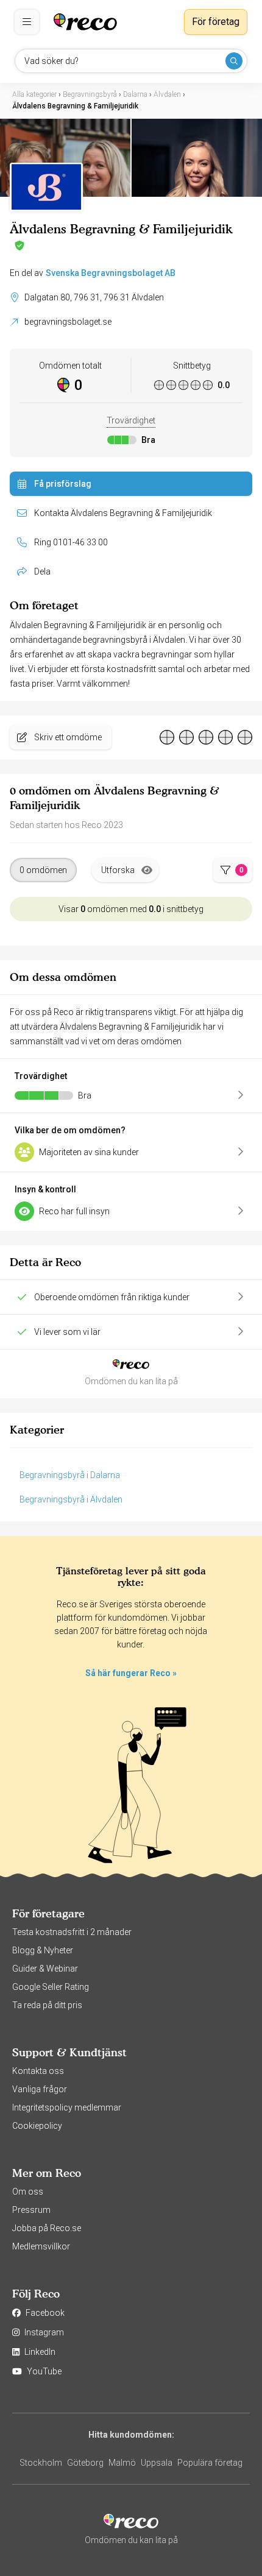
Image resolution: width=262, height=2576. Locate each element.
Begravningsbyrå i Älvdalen (71, 1499)
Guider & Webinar (45, 1969)
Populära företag (210, 2463)
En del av (93, 273)
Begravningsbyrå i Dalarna (70, 1475)
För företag (216, 22)
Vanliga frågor (40, 2089)
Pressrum (31, 2210)
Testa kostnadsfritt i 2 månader (72, 1932)
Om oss (28, 2192)
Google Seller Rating (51, 1987)
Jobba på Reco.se (47, 2228)
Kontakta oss (38, 2071)
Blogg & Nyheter (43, 1950)
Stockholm (41, 2463)
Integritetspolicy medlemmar (67, 2107)
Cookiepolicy (37, 2126)
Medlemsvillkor (41, 2246)
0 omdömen (43, 870)
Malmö (122, 2463)
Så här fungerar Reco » (131, 1673)
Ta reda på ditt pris (47, 2005)
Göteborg (85, 2463)
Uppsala (157, 2463)
